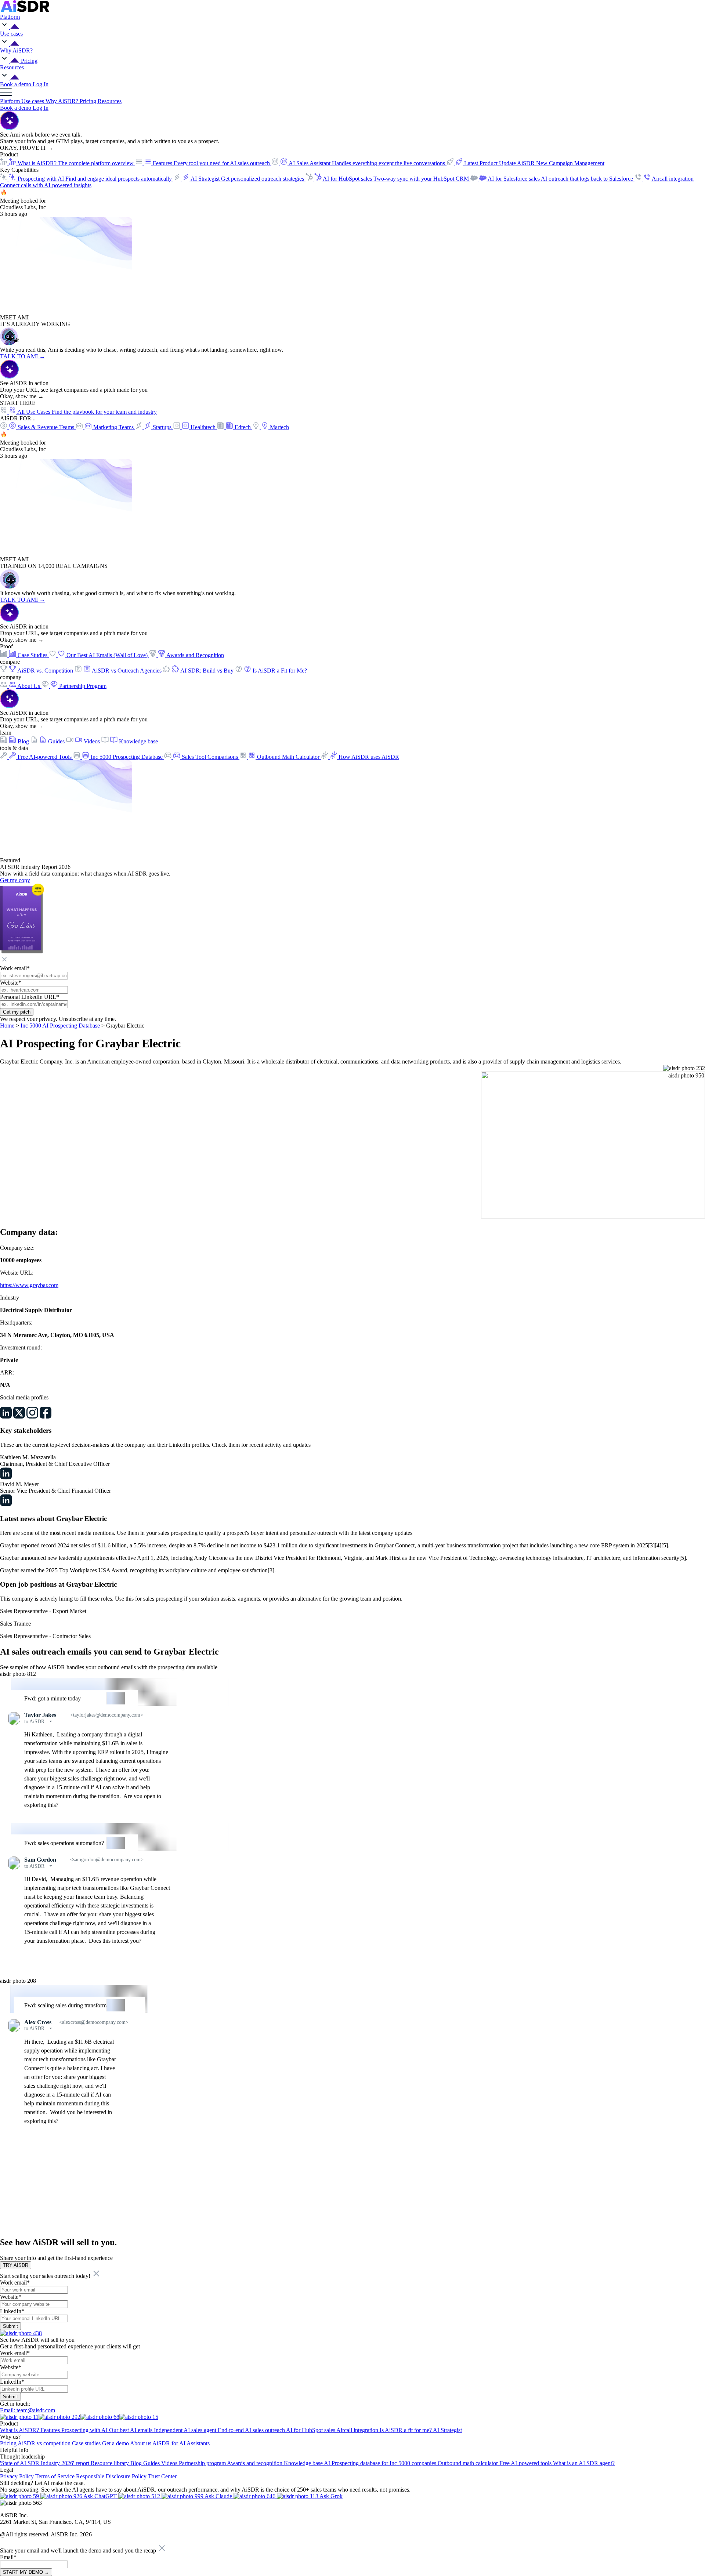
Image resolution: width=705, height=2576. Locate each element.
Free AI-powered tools (526, 2463)
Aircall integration (358, 2430)
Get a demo (116, 2443)
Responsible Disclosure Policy (112, 2476)
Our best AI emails (131, 2430)
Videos (170, 2463)
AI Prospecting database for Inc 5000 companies (381, 2463)
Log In (41, 84)
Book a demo (16, 84)
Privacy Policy (18, 2476)
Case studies (87, 2443)
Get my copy (15, 880)
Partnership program (203, 2463)
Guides (152, 2463)
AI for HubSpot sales (311, 2430)
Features (51, 2430)
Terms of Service (56, 2476)
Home (7, 1026)
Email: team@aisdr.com (28, 2410)
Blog (137, 2463)
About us (141, 2443)
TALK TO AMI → (23, 356)
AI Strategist (447, 2430)
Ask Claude (218, 2496)
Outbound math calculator (469, 2463)
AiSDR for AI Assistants (181, 2443)
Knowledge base (304, 2463)
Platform (11, 101)
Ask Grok (330, 2496)
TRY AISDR (16, 2265)
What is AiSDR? (20, 2430)
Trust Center (162, 2476)
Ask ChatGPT (100, 2496)
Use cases (33, 101)
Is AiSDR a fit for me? (406, 2430)
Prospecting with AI (85, 2430)
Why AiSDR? (63, 101)
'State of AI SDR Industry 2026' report (45, 2463)
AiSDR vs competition (45, 2443)
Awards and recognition (255, 2463)
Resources (110, 101)
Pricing (29, 61)
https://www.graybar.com (29, 1285)
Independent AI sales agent (186, 2430)
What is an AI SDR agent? (584, 2463)
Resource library (111, 2463)
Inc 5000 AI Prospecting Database (60, 1026)
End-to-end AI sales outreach (252, 2430)
